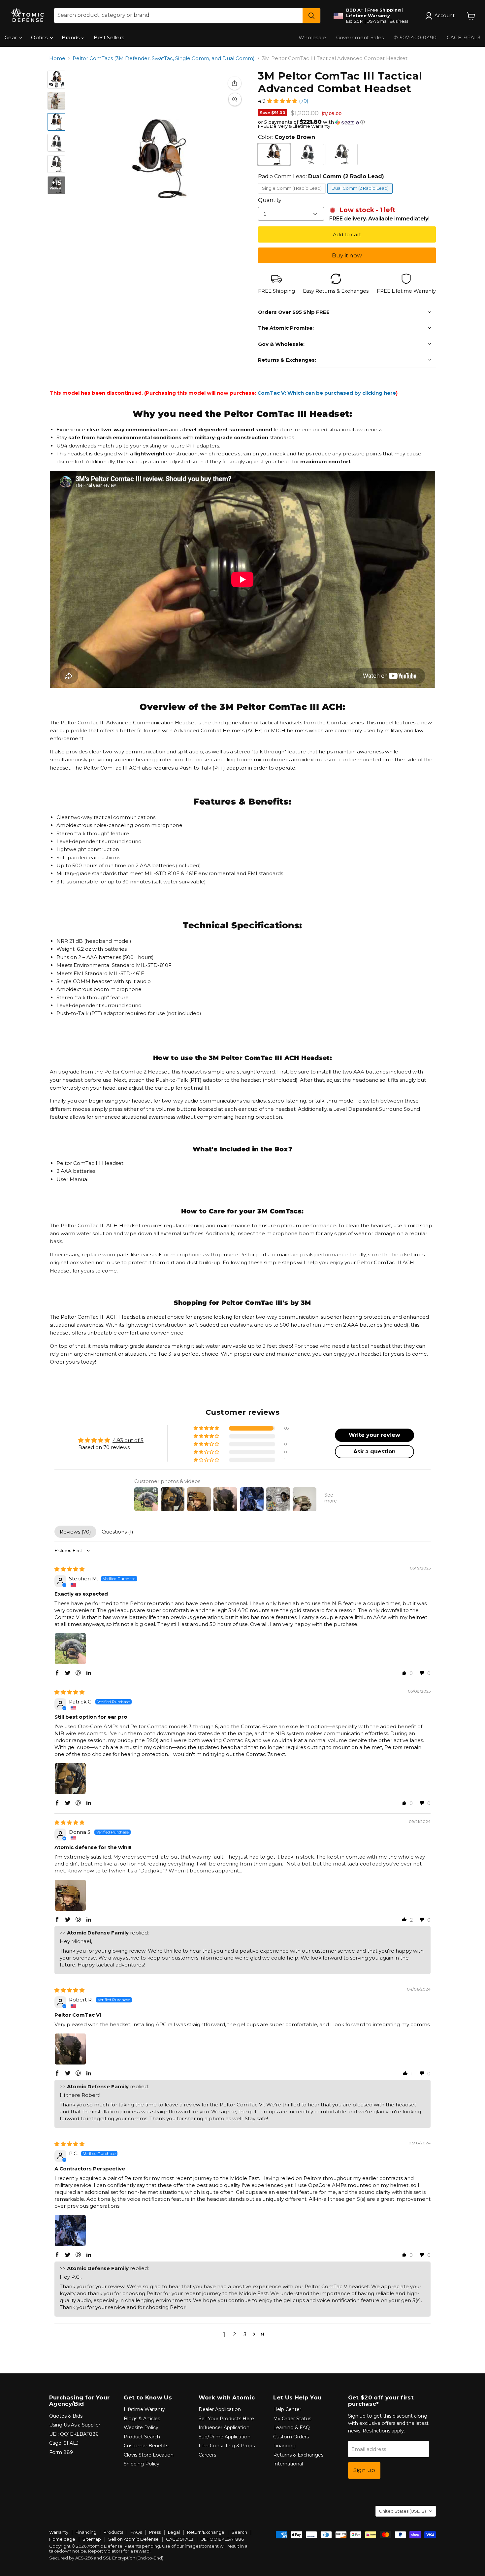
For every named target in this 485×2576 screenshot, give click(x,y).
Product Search (142, 2437)
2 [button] (234, 2334)
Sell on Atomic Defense (133, 2539)
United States (403, 2511)
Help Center (287, 2409)
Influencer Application (224, 2427)
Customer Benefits (146, 2446)
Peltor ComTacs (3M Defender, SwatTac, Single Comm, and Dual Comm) (164, 58)
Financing (284, 2446)
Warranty (59, 2532)
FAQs (136, 2532)
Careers (207, 2455)
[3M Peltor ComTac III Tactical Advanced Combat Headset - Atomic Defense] (56, 122)
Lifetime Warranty (144, 2409)
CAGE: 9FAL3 (180, 2539)
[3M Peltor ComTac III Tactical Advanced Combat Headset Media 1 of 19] (56, 80)
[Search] (311, 16)
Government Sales (360, 37)
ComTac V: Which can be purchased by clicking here (327, 393)
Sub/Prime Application (225, 2437)
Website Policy (141, 2427)
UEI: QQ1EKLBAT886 (74, 2434)
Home (57, 58)
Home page (62, 2539)
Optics (40, 37)
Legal (174, 2532)
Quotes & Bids (66, 2416)
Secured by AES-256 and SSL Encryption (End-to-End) (106, 2558)
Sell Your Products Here (226, 2419)
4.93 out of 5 (128, 1440)
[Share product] (235, 83)
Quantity (270, 200)
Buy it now (347, 255)
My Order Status (292, 2419)
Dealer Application (220, 2409)
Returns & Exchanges (298, 2455)
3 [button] (245, 2334)
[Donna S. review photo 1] (70, 1895)
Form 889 (61, 2452)
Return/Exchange (206, 2532)
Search (239, 2532)
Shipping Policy (142, 2464)
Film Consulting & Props (227, 2446)
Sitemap (92, 2539)
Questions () (117, 1532)
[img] (69, 1569)
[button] (282, 101)
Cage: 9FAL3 (64, 2443)
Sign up (364, 2470)
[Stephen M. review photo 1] (70, 1649)
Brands (71, 37)
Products (113, 2532)
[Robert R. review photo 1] (70, 2049)
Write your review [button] (374, 1435)
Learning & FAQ (291, 2427)
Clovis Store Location (149, 2455)
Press (155, 2532)
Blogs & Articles (142, 2419)
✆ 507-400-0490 (415, 37)
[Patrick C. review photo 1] (70, 1779)
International (288, 2464)
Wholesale (312, 37)
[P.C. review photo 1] (70, 2230)
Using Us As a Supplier (75, 2425)
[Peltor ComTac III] (56, 101)
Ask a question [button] (374, 1452)
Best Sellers (109, 37)
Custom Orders (291, 2437)
